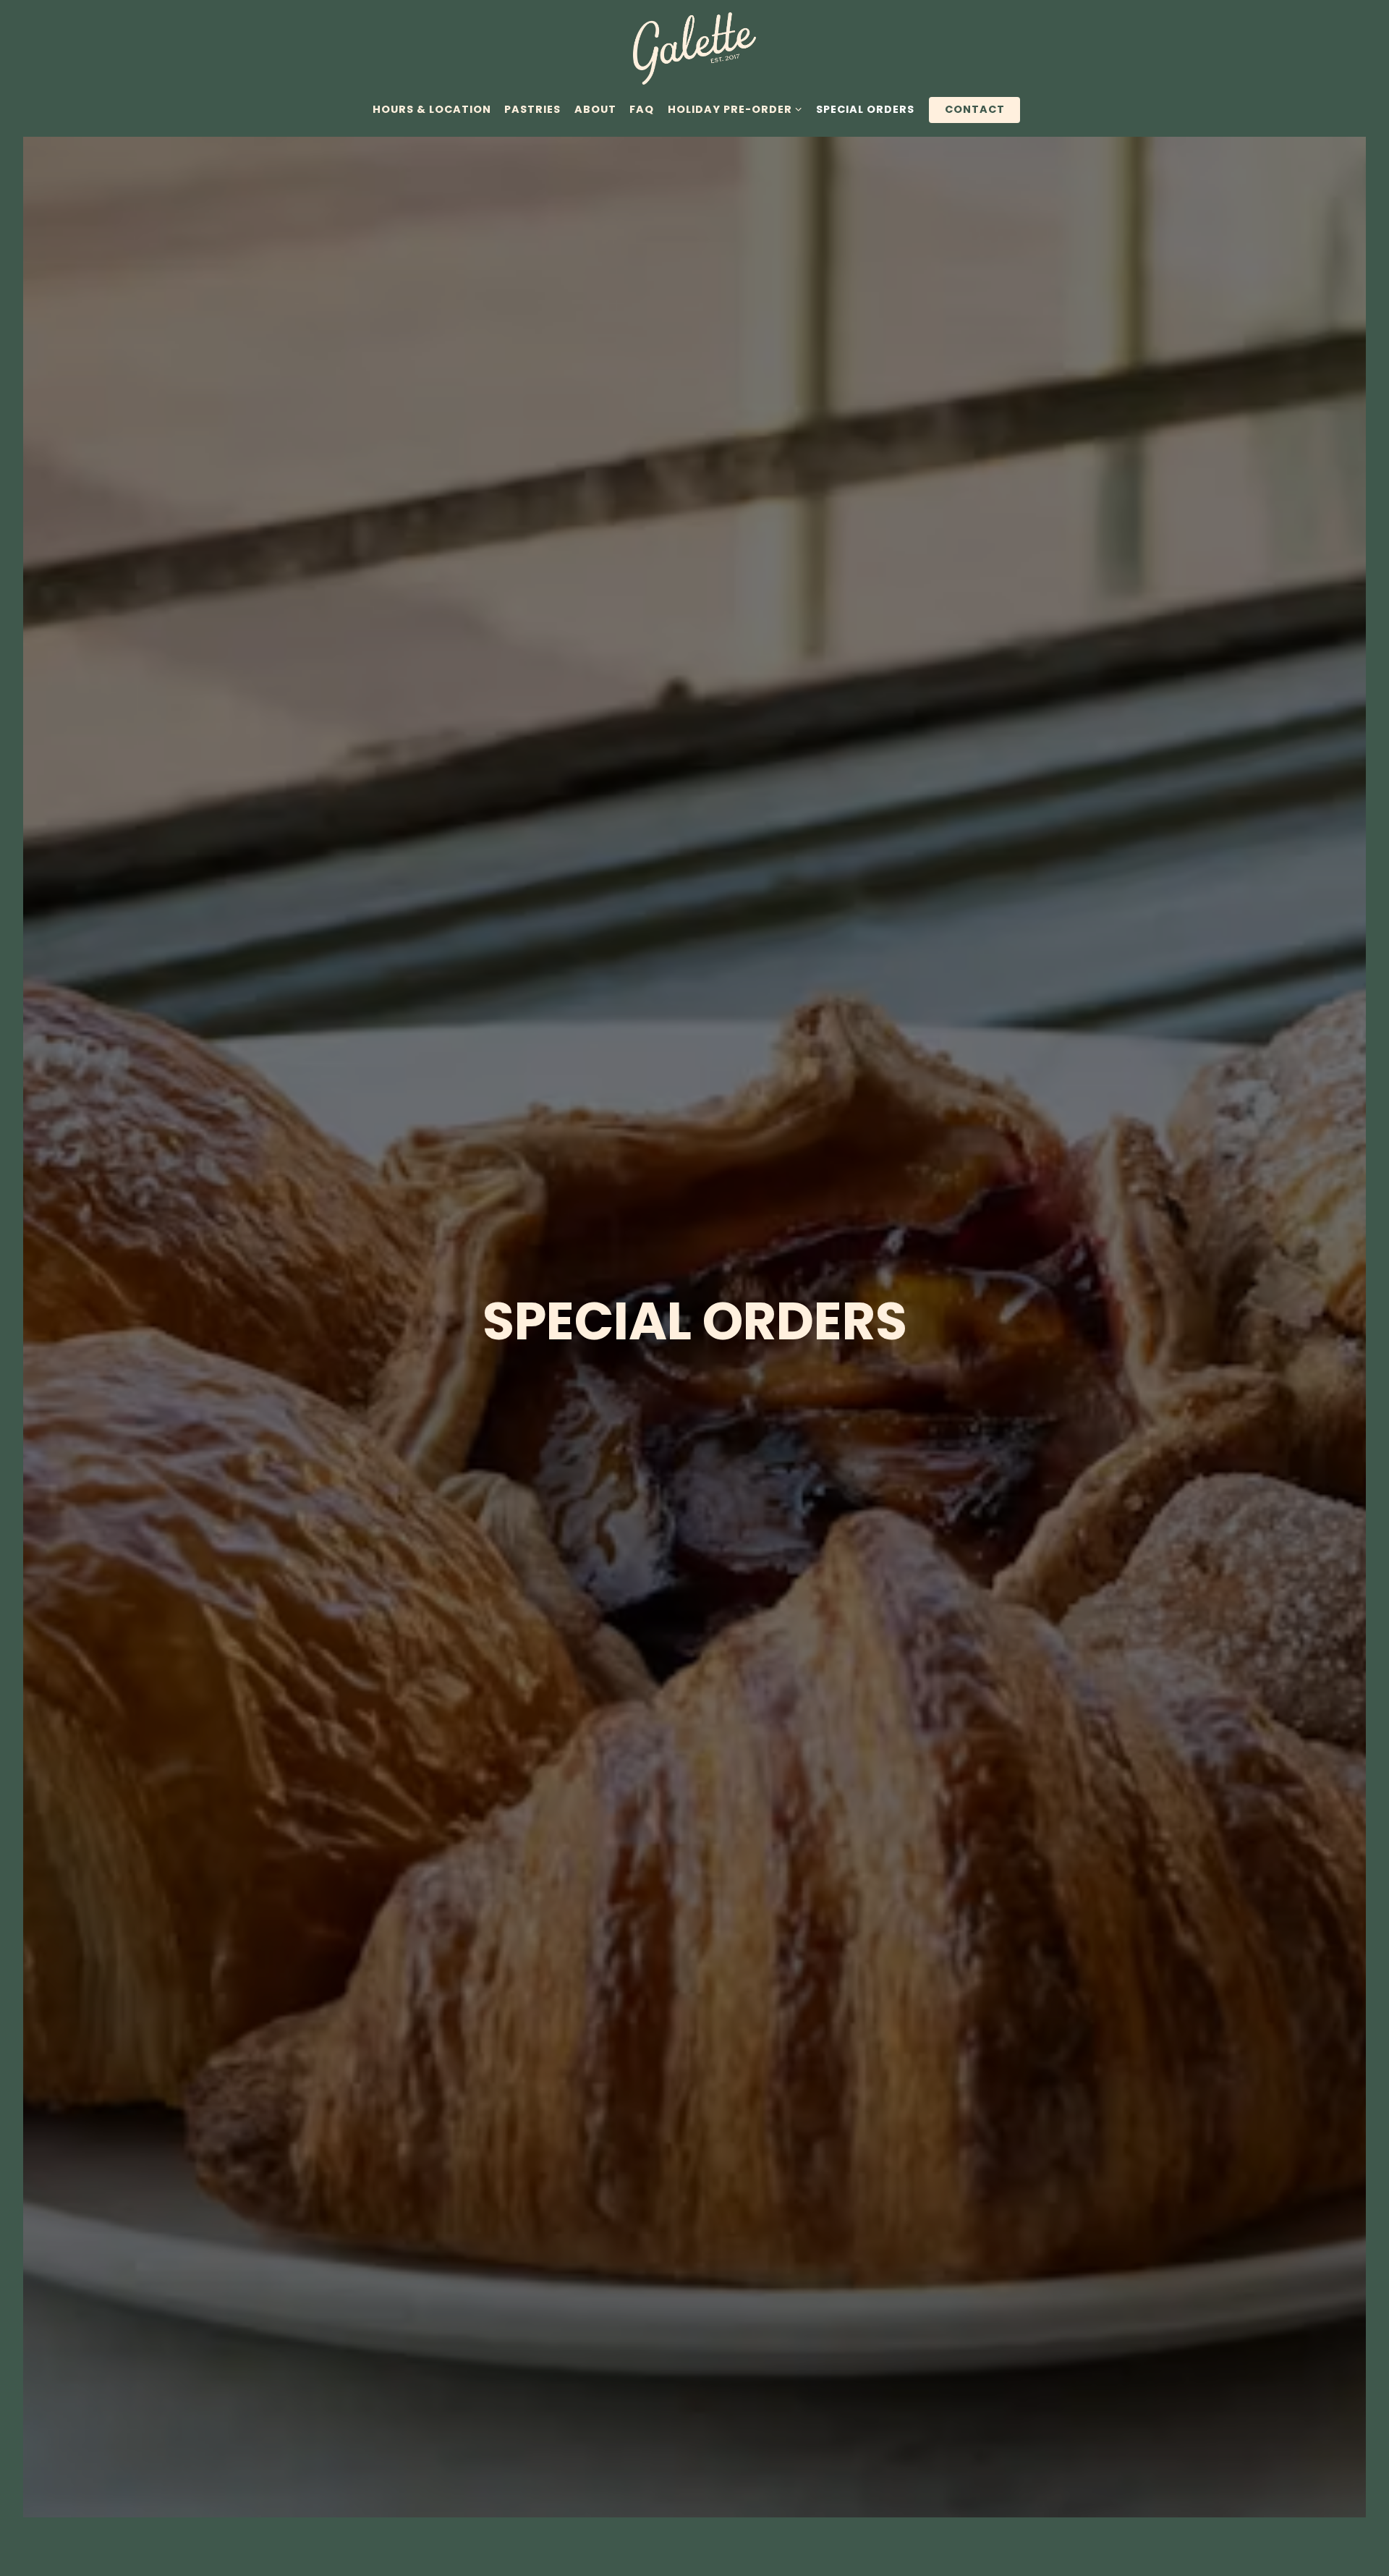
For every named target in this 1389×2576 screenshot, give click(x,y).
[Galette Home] (694, 48)
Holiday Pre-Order (735, 109)
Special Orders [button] (865, 109)
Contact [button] (975, 109)
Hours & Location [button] (432, 109)
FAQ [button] (642, 109)
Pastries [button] (532, 109)
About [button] (595, 109)
